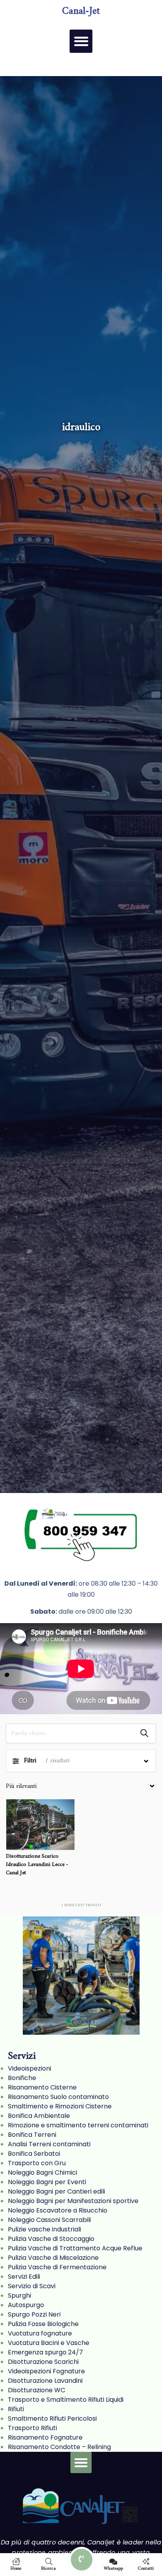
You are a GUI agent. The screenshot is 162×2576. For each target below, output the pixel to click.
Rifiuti (16, 2409)
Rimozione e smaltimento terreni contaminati (78, 2125)
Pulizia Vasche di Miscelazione (53, 2258)
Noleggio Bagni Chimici (42, 2172)
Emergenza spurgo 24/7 (45, 2352)
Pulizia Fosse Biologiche (43, 2324)
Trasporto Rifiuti (32, 2428)
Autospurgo (26, 2305)
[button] (81, 41)
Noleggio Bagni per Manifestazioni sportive (73, 2201)
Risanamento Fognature (45, 2437)
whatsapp (113, 2568)
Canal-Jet (81, 11)
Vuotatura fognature (40, 2333)
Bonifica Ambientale (39, 2116)
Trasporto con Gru (37, 2163)
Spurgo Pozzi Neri (34, 2314)
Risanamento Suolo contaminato (58, 2097)
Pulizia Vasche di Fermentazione (57, 2267)
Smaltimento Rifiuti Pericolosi (52, 2418)
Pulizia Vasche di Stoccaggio (51, 2239)
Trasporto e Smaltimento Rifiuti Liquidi (66, 2400)
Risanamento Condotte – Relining (59, 2447)
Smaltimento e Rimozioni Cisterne (60, 2106)
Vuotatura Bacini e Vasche (49, 2343)
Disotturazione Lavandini (45, 2381)
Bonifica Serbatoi (34, 2154)
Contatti (146, 2568)
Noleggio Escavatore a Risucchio (58, 2210)
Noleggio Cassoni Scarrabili (49, 2220)
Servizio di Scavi (32, 2286)
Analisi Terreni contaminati (49, 2144)
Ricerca (49, 2568)
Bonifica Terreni (32, 2135)
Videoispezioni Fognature (46, 2371)
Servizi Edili (24, 2277)
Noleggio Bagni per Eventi (47, 2182)
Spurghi (19, 2295)
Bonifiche (22, 2078)
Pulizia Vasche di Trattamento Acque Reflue (75, 2248)
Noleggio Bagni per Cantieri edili (56, 2191)
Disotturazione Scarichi (43, 2362)
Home (16, 2568)
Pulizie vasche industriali (44, 2229)
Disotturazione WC (37, 2390)
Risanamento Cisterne (42, 2087)
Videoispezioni (29, 2068)
